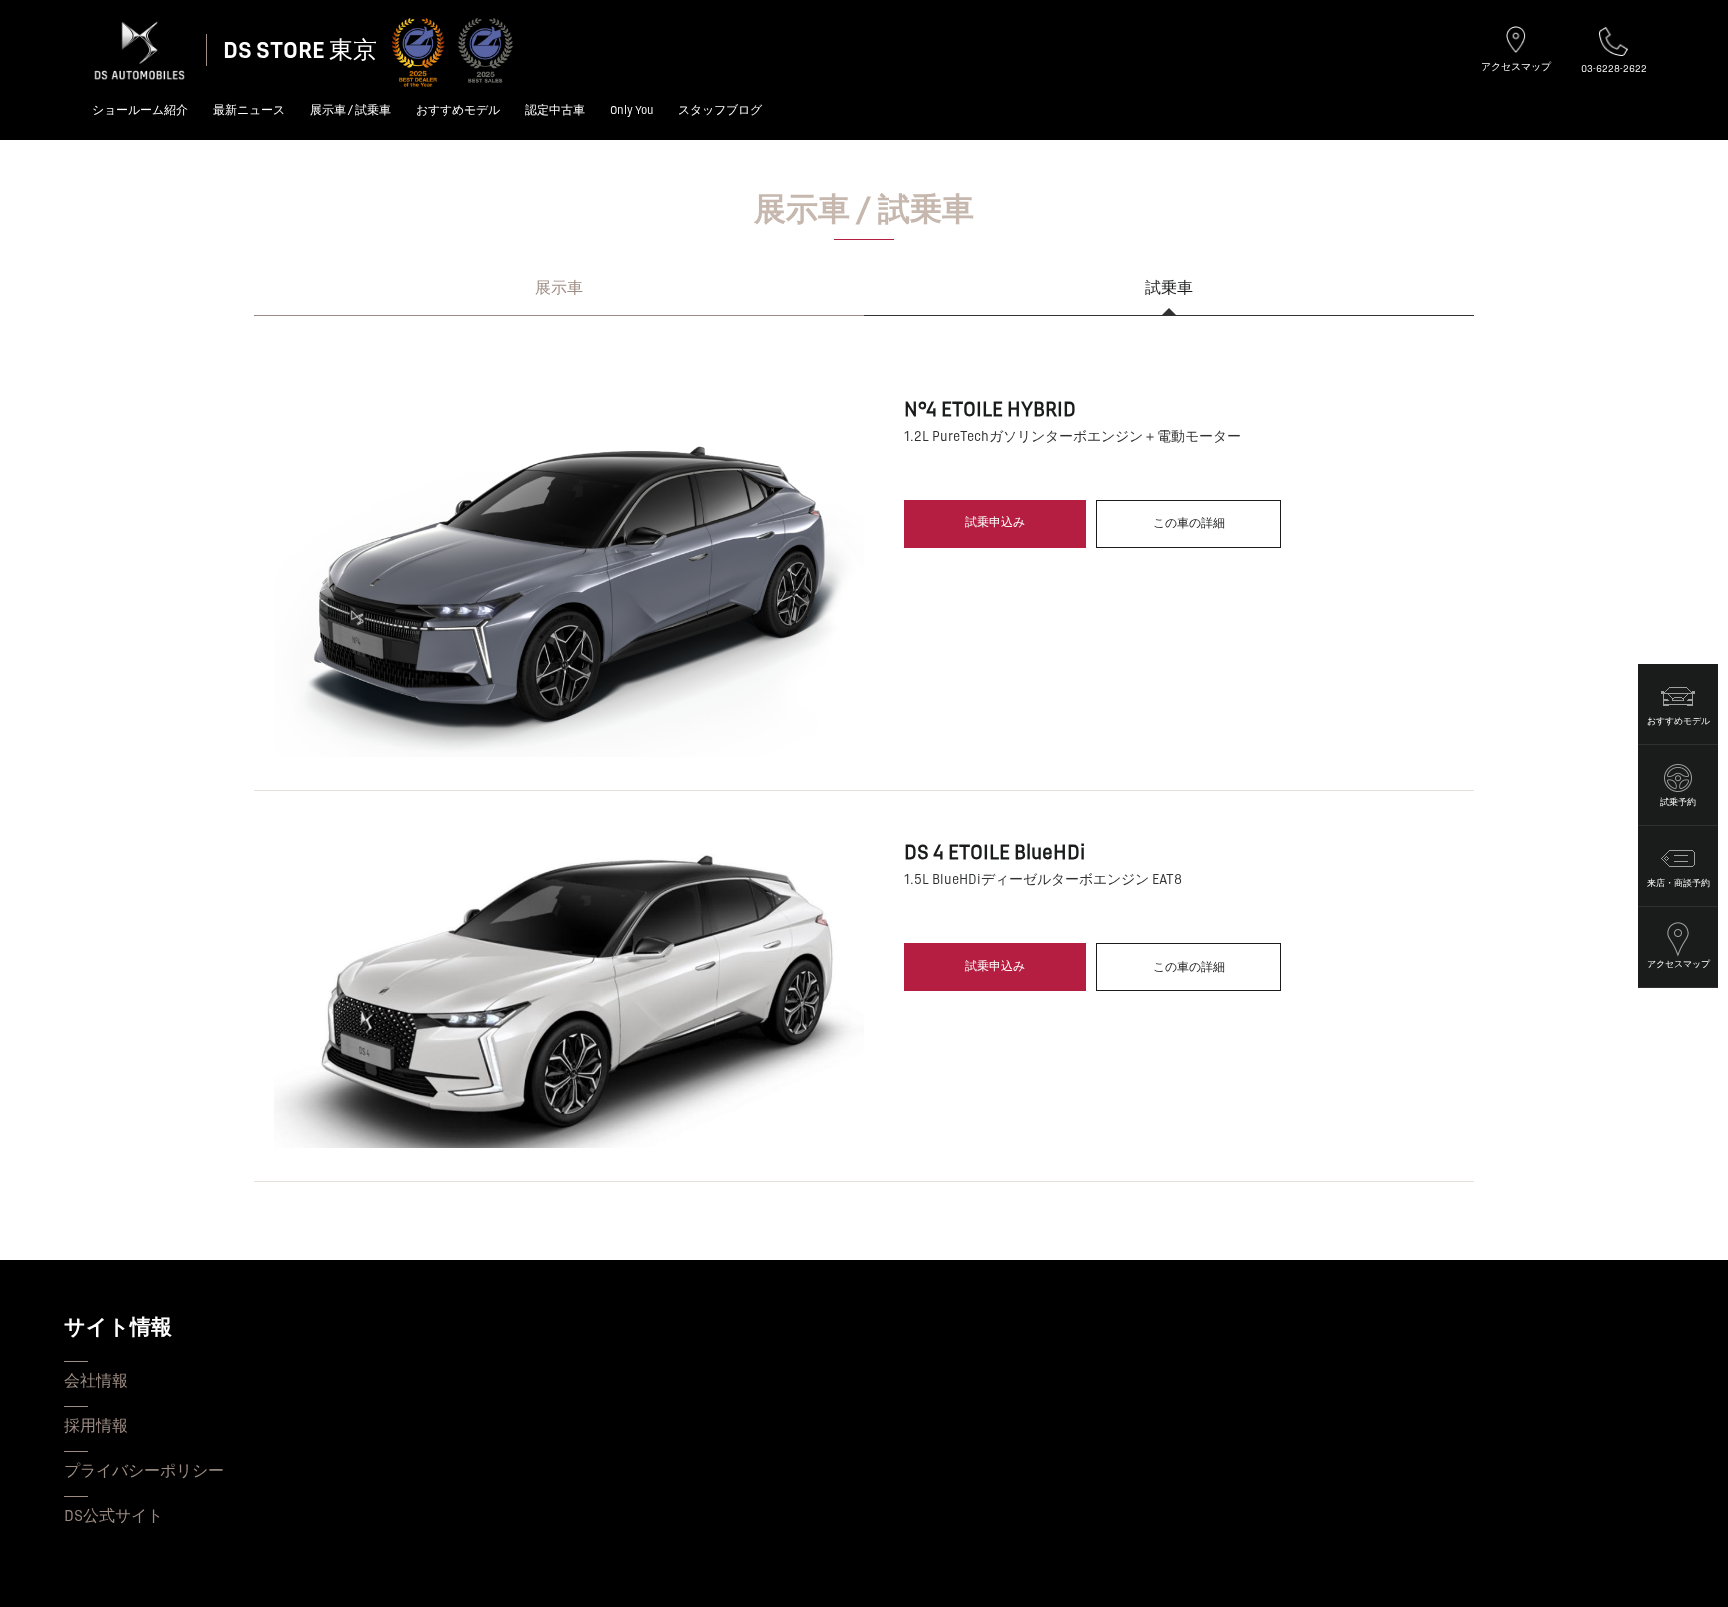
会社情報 (96, 1381)
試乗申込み (995, 522)
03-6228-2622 (1614, 68)
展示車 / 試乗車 (350, 110)
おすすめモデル (458, 110)
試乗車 (1169, 288)
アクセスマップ (1516, 66)
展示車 (559, 288)
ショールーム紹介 (140, 110)
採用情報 (96, 1426)
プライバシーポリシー (144, 1471)
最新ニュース (249, 110)
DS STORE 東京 (300, 50)
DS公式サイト (113, 1516)
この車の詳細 (1189, 523)
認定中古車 (555, 110)
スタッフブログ (720, 110)
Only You (631, 110)
